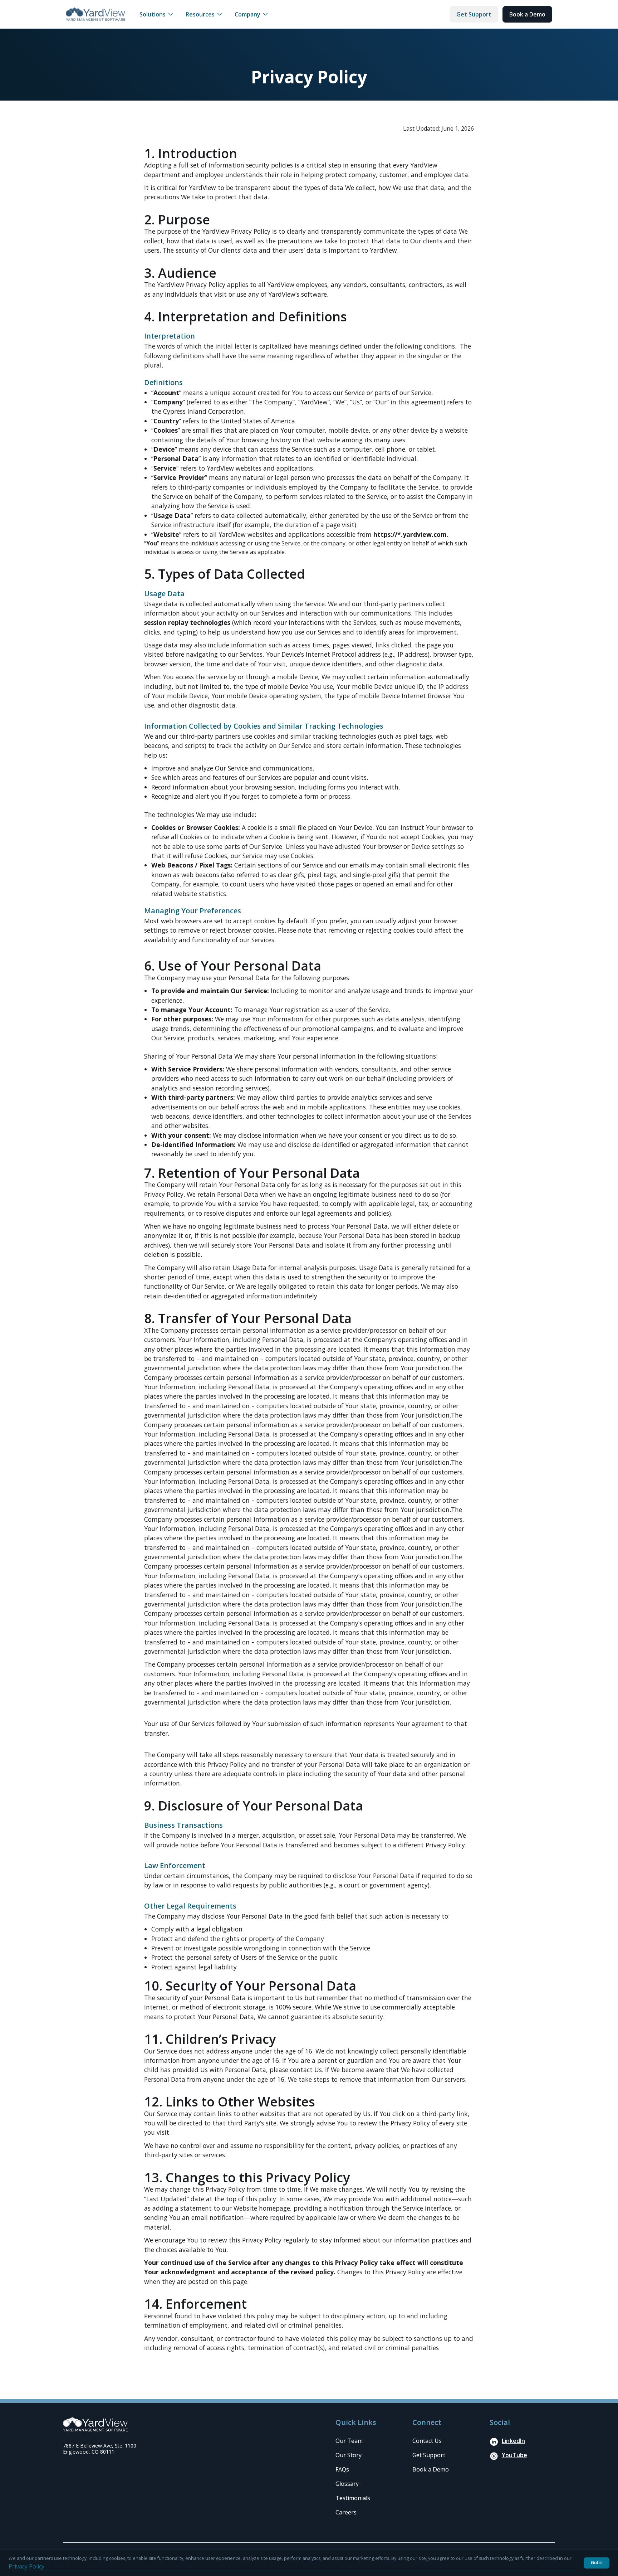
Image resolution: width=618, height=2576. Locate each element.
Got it (597, 2563)
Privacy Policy (26, 2566)
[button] (157, 14)
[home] (95, 14)
